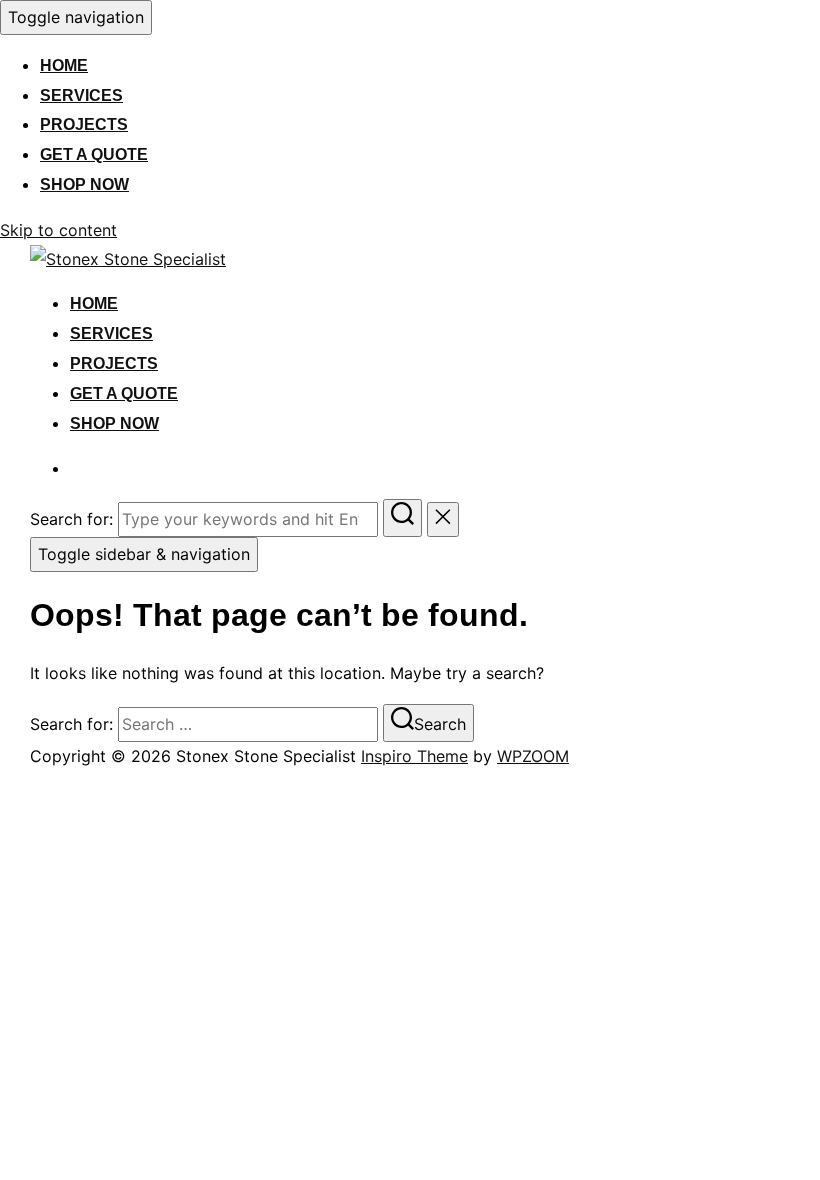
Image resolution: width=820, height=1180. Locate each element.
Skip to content (58, 230)
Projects (84, 124)
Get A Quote (94, 154)
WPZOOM (533, 756)
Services (81, 95)
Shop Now (84, 184)
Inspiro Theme (414, 756)
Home (64, 65)
